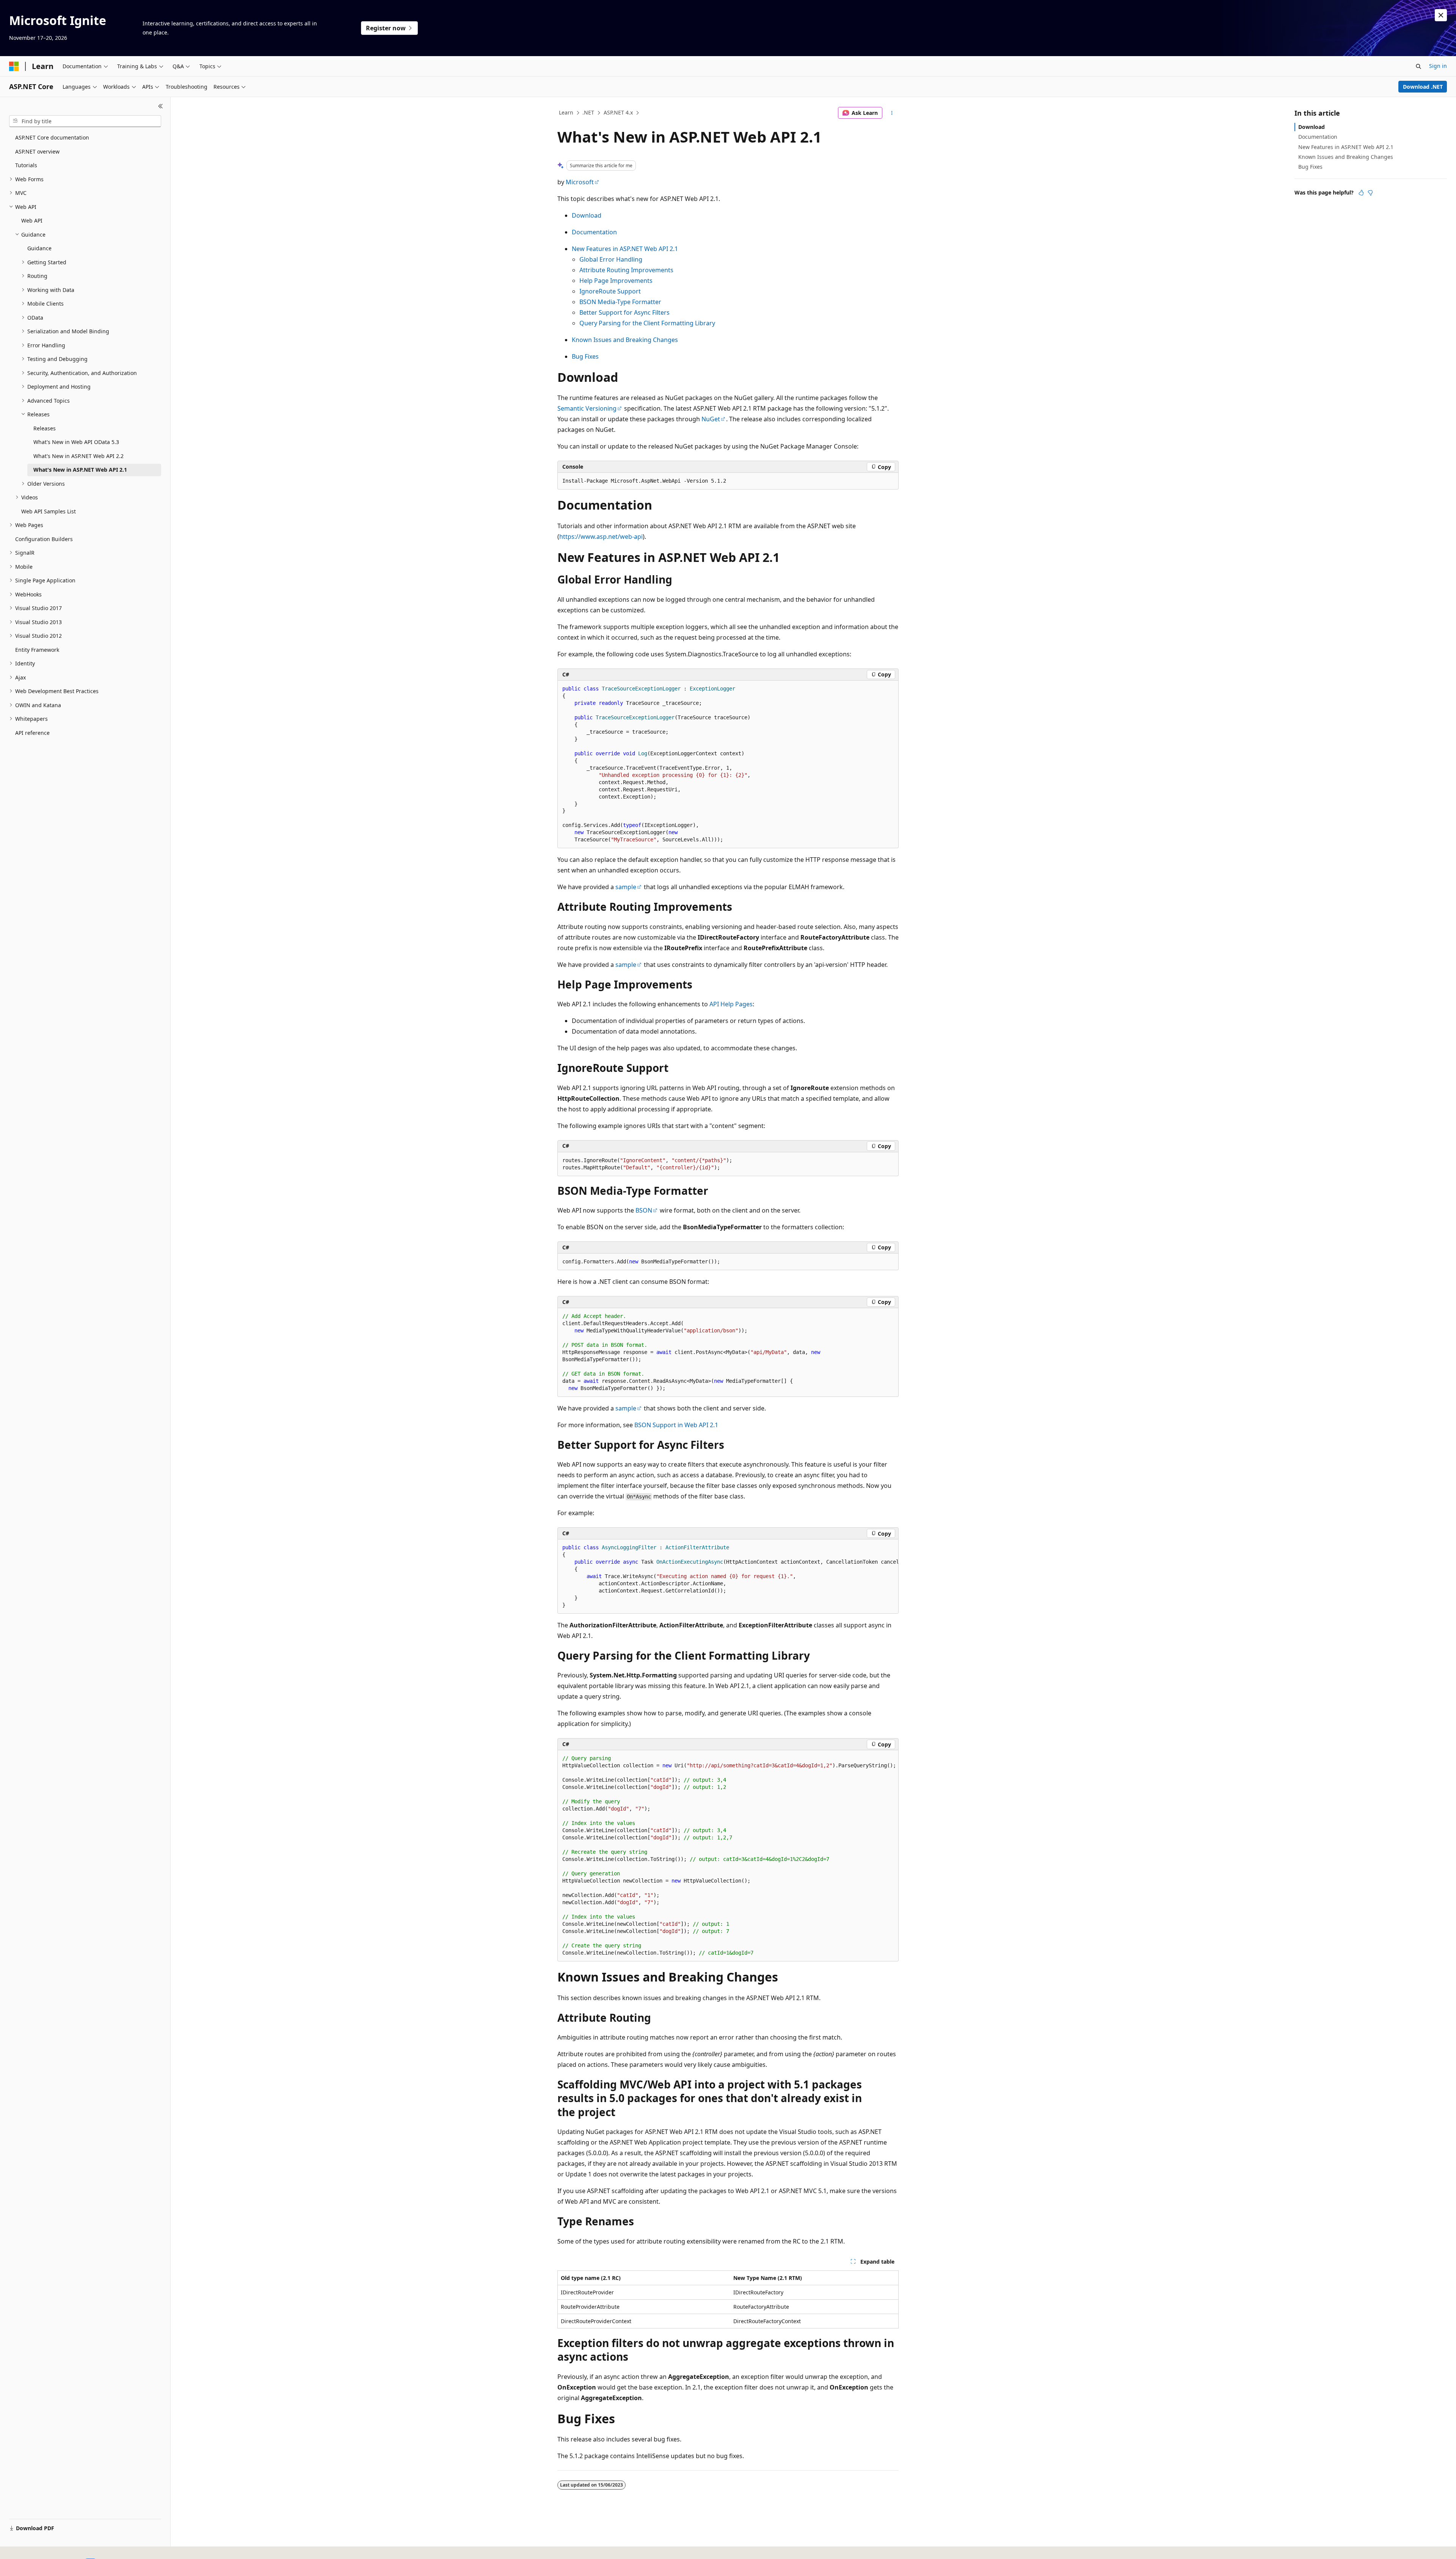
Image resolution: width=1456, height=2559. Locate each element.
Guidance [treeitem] (39, 248)
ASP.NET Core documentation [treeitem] (52, 137)
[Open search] (1418, 66)
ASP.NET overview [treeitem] (37, 151)
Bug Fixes (585, 356)
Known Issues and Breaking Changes (625, 340)
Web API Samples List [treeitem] (49, 511)
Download (587, 215)
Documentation (594, 232)
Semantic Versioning (587, 408)
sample (626, 887)
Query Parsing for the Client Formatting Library (647, 323)
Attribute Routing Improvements (626, 270)
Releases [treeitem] (45, 428)
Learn (566, 112)
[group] (728, 1577)
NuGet (711, 419)
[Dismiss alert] (1441, 15)
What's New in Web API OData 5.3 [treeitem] (76, 442)
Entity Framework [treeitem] (37, 650)
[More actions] (892, 113)
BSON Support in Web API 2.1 (676, 1425)
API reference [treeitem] (32, 733)
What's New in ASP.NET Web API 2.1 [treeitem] (80, 470)
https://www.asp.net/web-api (601, 537)
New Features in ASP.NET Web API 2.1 (625, 249)
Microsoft (580, 182)
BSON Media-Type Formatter (620, 302)
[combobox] (85, 121)
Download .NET (1423, 87)
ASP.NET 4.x (618, 112)
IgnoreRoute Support (610, 291)
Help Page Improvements (616, 281)
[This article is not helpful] (1370, 193)
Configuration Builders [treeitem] (44, 539)
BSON (644, 1210)
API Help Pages (731, 1004)
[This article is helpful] (1361, 193)
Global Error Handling (611, 259)
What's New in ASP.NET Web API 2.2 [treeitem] (78, 456)
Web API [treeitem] (32, 220)
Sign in (1438, 66)
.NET (588, 112)
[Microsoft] (14, 66)
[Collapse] (161, 106)
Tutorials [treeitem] (26, 165)
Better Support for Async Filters (624, 312)
